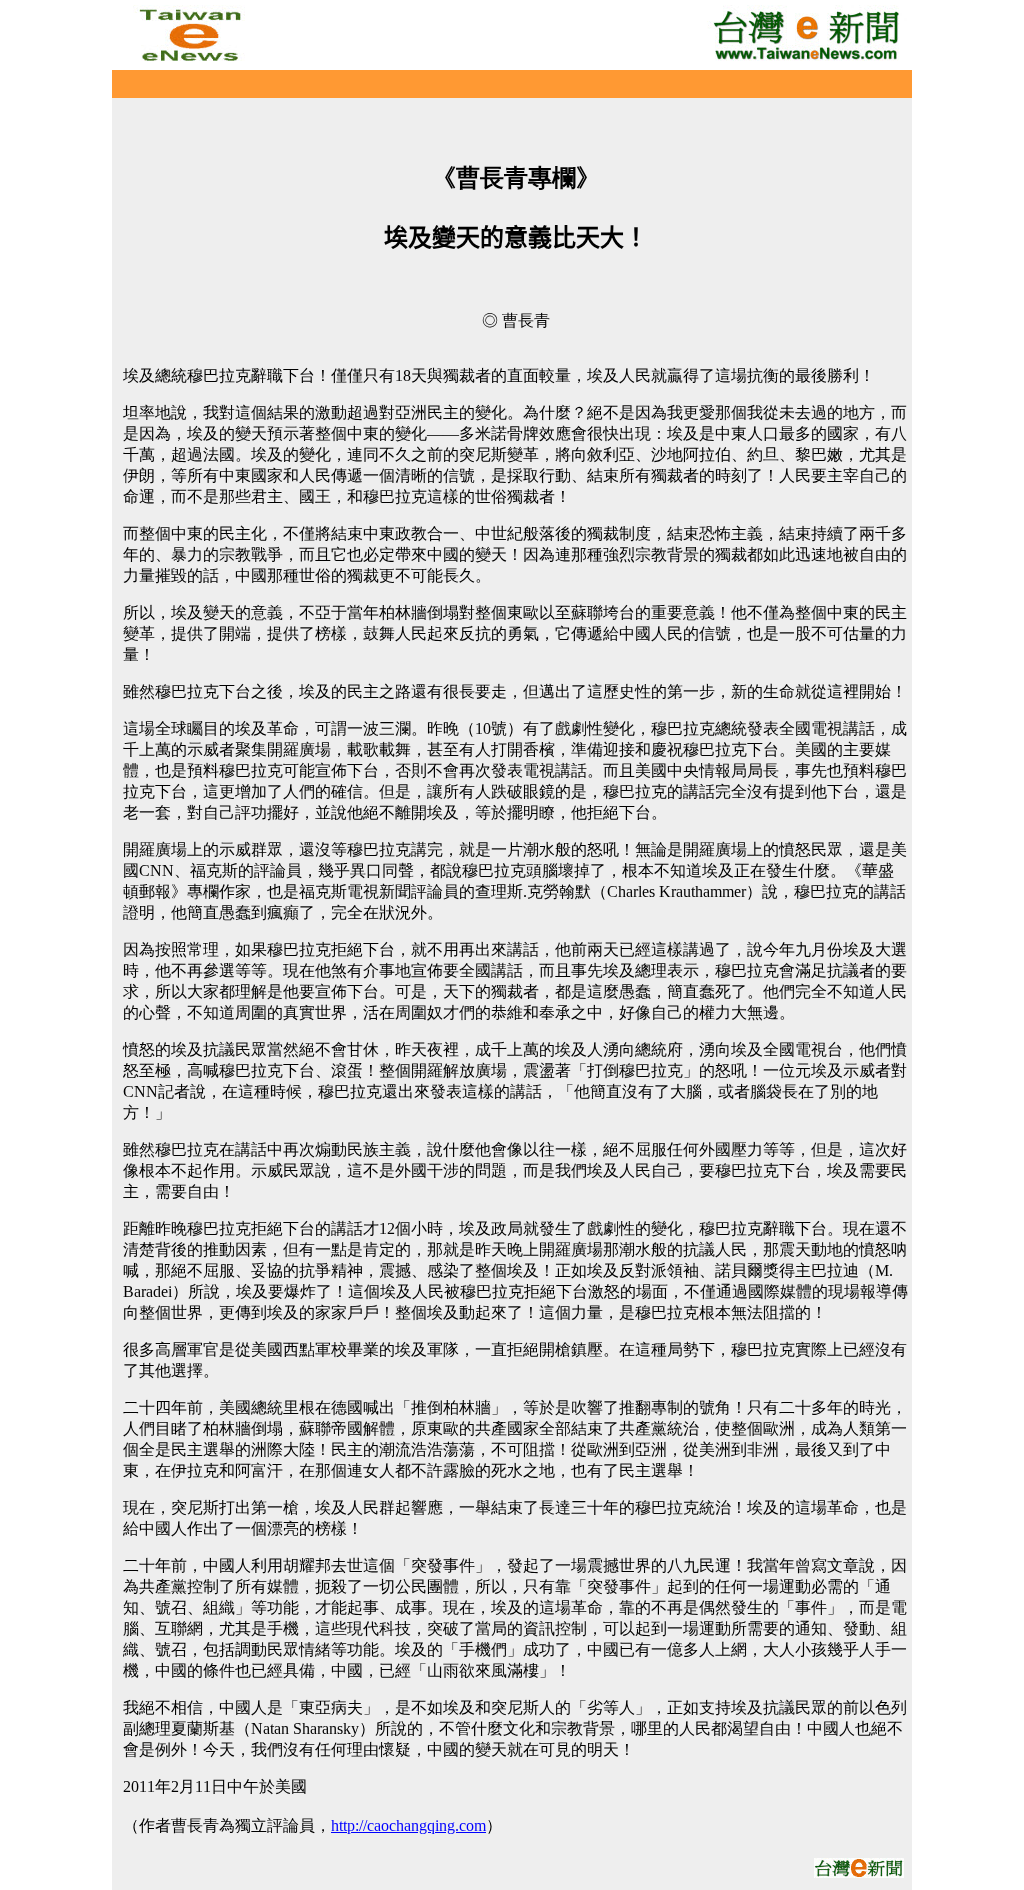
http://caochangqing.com (408, 1825)
